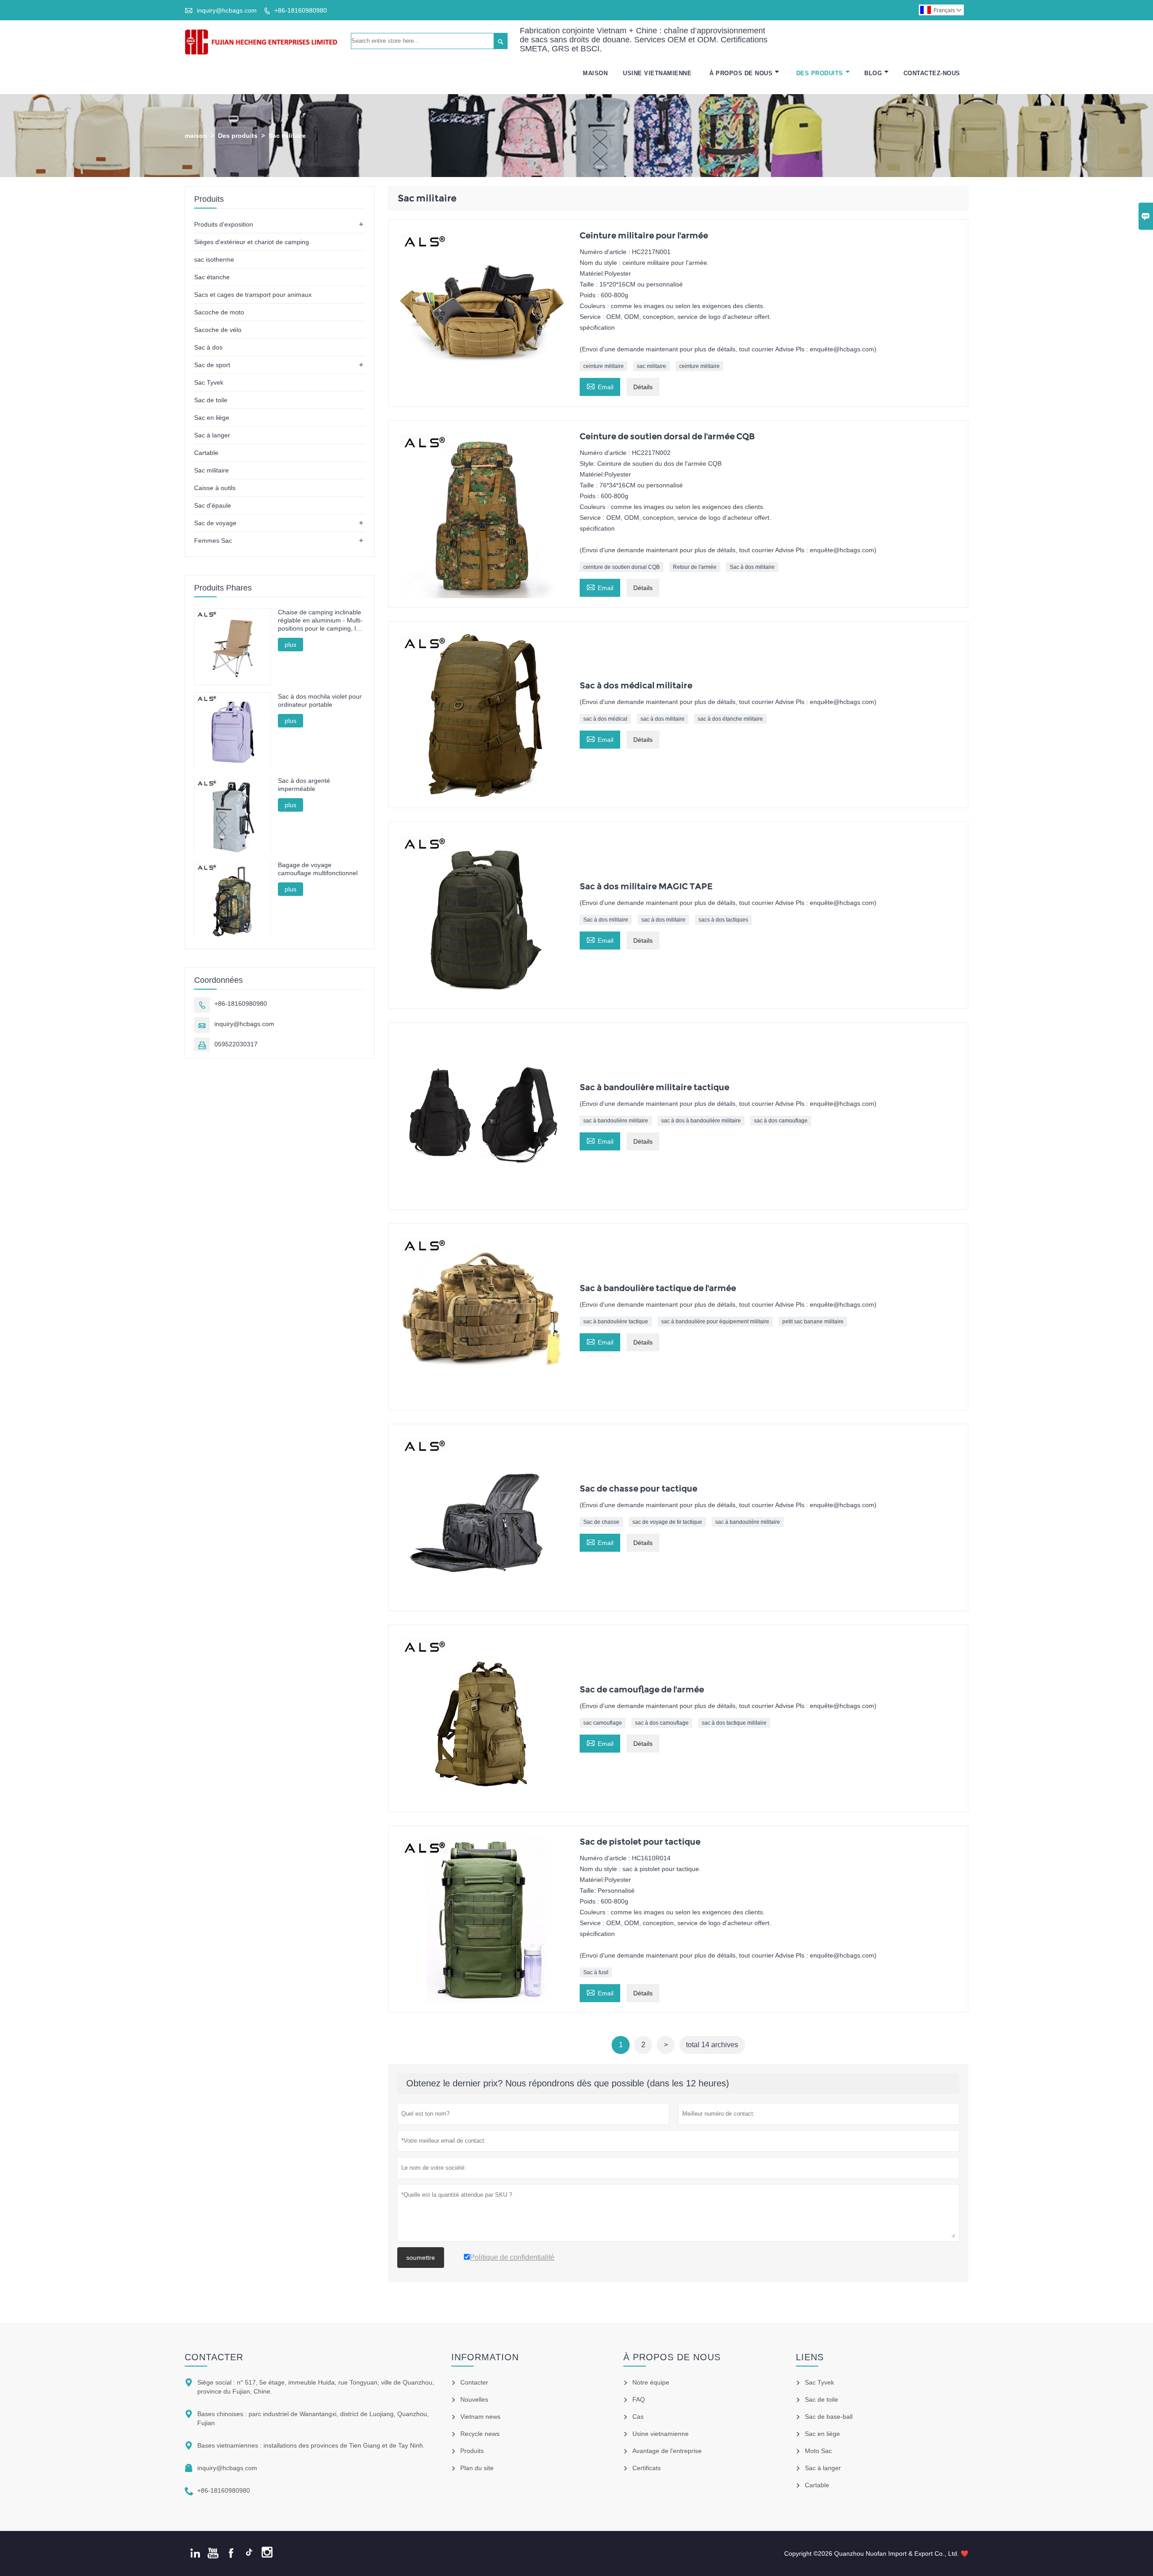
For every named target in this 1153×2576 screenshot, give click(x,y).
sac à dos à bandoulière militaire (701, 1121)
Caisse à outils (215, 488)
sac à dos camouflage (781, 1121)
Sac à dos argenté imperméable (304, 785)
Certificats (647, 2468)
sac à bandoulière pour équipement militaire (715, 1322)
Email (600, 386)
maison (196, 136)
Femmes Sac (213, 541)
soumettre (421, 2258)
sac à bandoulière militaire (616, 1121)
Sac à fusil (596, 1972)
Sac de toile (211, 400)
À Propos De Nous (741, 73)
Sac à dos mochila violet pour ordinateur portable (320, 700)
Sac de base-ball (829, 2417)
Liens (810, 2357)
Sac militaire (211, 470)
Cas (638, 2417)
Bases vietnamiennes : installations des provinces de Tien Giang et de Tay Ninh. (311, 2445)
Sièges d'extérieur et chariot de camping (252, 242)
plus (291, 645)
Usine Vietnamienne (657, 73)
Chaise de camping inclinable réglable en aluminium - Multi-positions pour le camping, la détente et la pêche (320, 620)
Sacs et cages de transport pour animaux (253, 295)
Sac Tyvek (209, 382)
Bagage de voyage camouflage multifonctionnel (318, 869)
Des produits (238, 136)
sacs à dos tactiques (723, 920)
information (485, 2357)
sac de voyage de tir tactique (667, 1522)
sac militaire (651, 366)
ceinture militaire (604, 366)
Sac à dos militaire (752, 567)
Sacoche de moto (219, 312)
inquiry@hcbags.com (227, 10)
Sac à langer (212, 435)
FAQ (639, 2399)
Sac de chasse (601, 1522)
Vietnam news (480, 2417)
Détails (643, 387)
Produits (472, 2451)
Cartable (206, 453)
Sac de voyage (215, 523)
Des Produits (820, 73)
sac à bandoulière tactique (616, 1322)
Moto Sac (818, 2451)
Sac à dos (208, 347)
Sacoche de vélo (218, 330)
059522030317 (236, 1045)
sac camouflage (603, 1723)
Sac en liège (212, 418)
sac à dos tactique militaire (734, 1723)
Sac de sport (212, 365)
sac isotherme (214, 259)
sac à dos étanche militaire (730, 719)
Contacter (214, 2357)
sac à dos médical (605, 719)
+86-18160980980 (301, 10)
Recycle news (480, 2434)
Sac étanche (212, 277)
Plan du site (477, 2468)
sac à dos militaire (663, 719)
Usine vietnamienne (660, 2434)
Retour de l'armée (695, 567)
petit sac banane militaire (813, 1322)
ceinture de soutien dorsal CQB (622, 567)
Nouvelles (474, 2399)
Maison (595, 73)
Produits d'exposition (224, 224)
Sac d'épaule (213, 505)
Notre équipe (651, 2382)
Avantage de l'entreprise (667, 2451)
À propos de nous (672, 2357)
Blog (873, 73)
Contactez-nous (932, 73)
